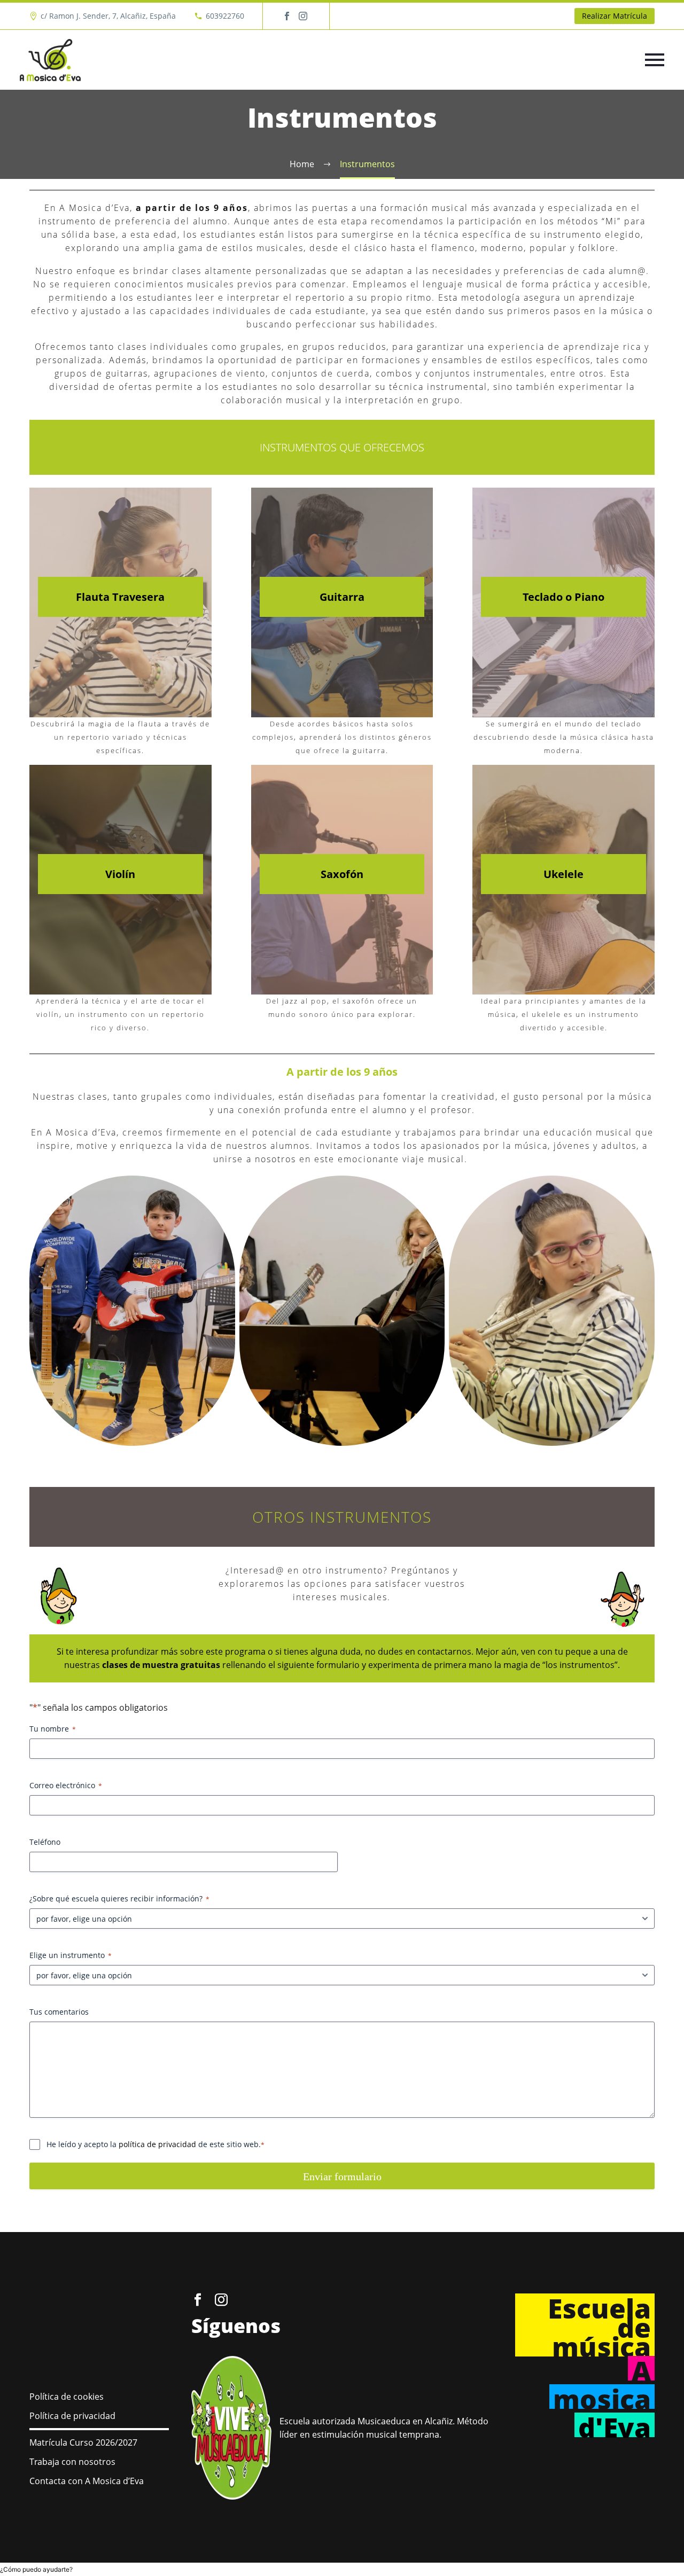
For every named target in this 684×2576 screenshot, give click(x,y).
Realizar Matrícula (615, 16)
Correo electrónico (66, 1785)
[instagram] (221, 2300)
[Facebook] (287, 16)
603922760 (225, 16)
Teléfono (45, 1842)
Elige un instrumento (71, 1955)
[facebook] (198, 2300)
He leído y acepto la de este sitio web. (156, 2144)
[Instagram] (303, 16)
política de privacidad (157, 2144)
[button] (36, 2569)
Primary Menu (655, 60)
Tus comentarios (59, 2012)
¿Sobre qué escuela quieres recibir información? (119, 1898)
